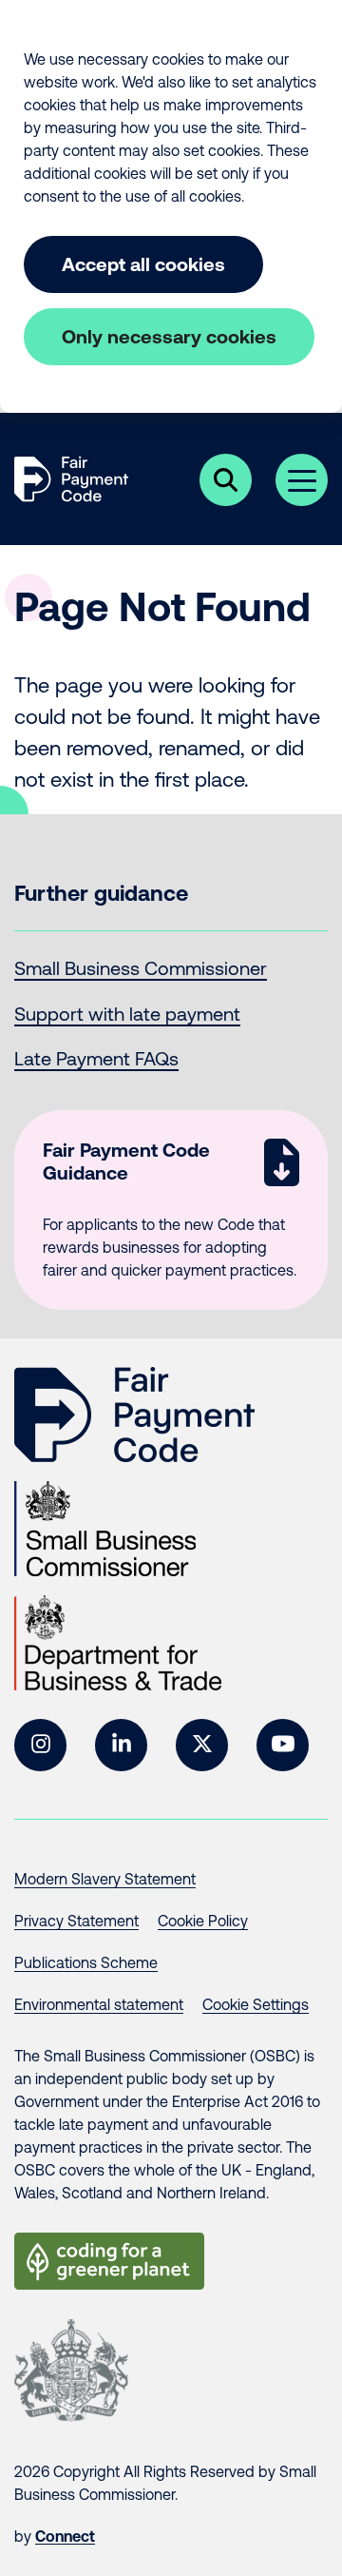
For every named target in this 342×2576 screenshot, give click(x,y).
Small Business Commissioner (141, 968)
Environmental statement (99, 2004)
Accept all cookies (143, 264)
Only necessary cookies (169, 336)
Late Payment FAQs (96, 1058)
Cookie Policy (203, 1921)
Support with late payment (127, 1014)
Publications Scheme (86, 1962)
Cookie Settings (256, 2004)
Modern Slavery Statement (105, 1879)
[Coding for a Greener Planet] (109, 2261)
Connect (65, 2536)
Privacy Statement (76, 1921)
